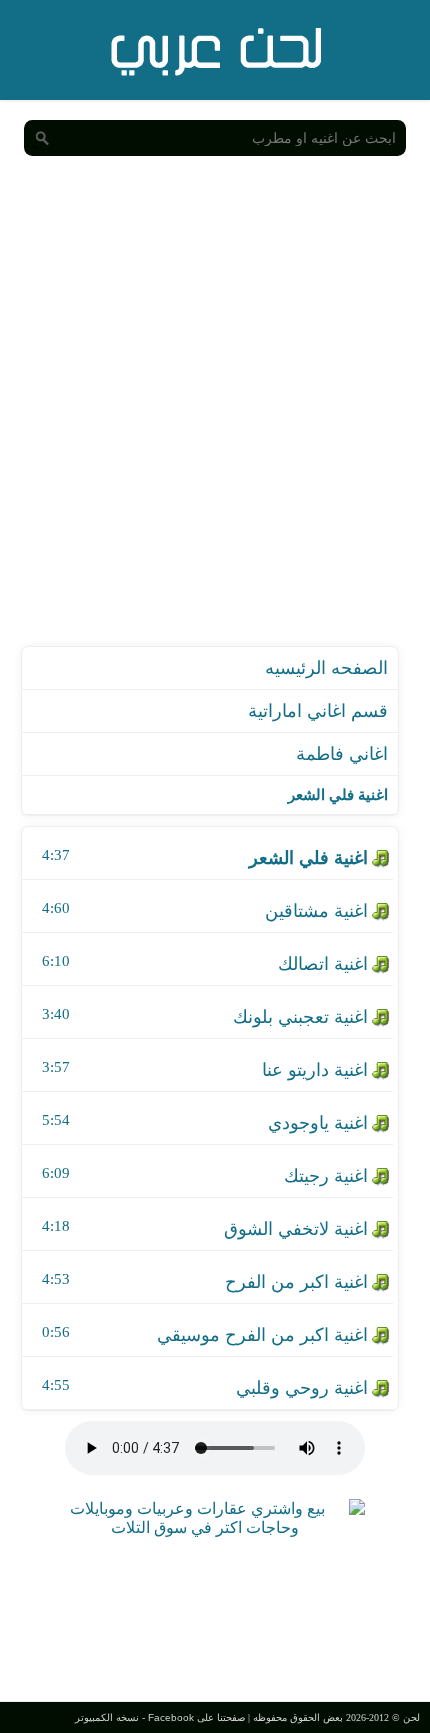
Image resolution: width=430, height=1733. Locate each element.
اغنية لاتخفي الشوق (296, 1229)
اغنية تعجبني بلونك (300, 1017)
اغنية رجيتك (326, 1176)
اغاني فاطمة (342, 754)
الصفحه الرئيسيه (326, 668)
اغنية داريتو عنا (315, 1070)
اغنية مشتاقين (316, 911)
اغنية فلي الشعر (308, 858)
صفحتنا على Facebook (196, 1717)
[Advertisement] (215, 421)
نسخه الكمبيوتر (107, 1717)
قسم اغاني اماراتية (318, 711)
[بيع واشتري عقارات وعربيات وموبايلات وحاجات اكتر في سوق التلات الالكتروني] (205, 1527)
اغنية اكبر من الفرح (296, 1282)
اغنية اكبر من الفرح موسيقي (262, 1335)
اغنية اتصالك (323, 964)
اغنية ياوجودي (318, 1123)
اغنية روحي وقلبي (302, 1388)
